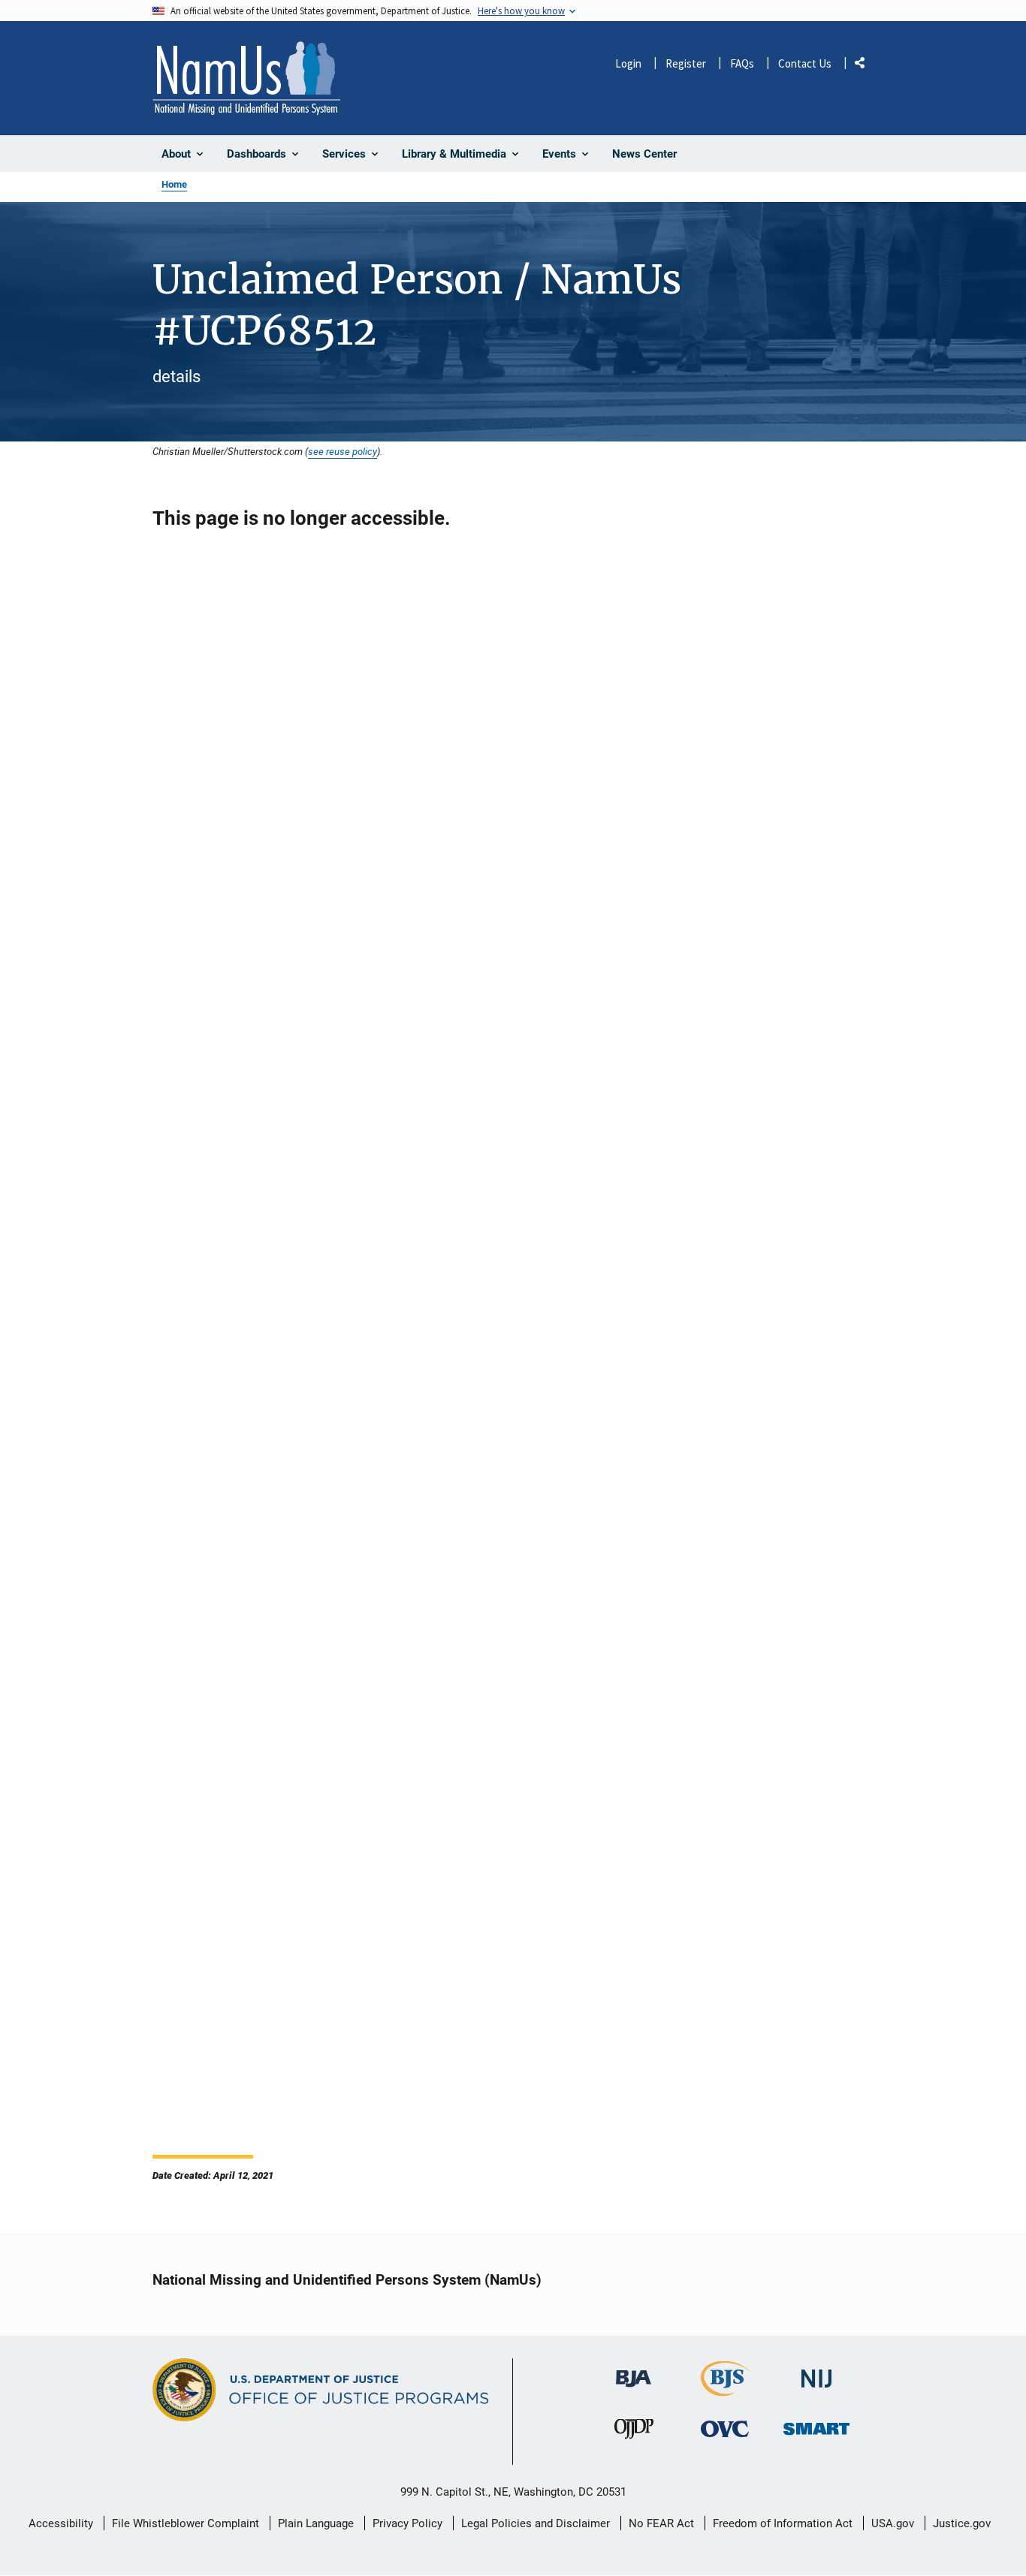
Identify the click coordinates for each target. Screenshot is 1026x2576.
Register (686, 63)
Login (628, 63)
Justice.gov (962, 2523)
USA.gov (893, 2523)
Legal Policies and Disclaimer (536, 2523)
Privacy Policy (407, 2523)
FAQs (742, 63)
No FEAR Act (661, 2523)
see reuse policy (343, 451)
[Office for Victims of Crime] (725, 2429)
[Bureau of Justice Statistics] (725, 2389)
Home (174, 184)
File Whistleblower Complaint (186, 2523)
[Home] (246, 78)
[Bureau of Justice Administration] (634, 2371)
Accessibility (61, 2523)
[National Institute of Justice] (816, 2372)
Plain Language (316, 2523)
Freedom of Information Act (783, 2523)
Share (865, 66)
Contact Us (805, 63)
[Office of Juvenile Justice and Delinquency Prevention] (634, 2433)
